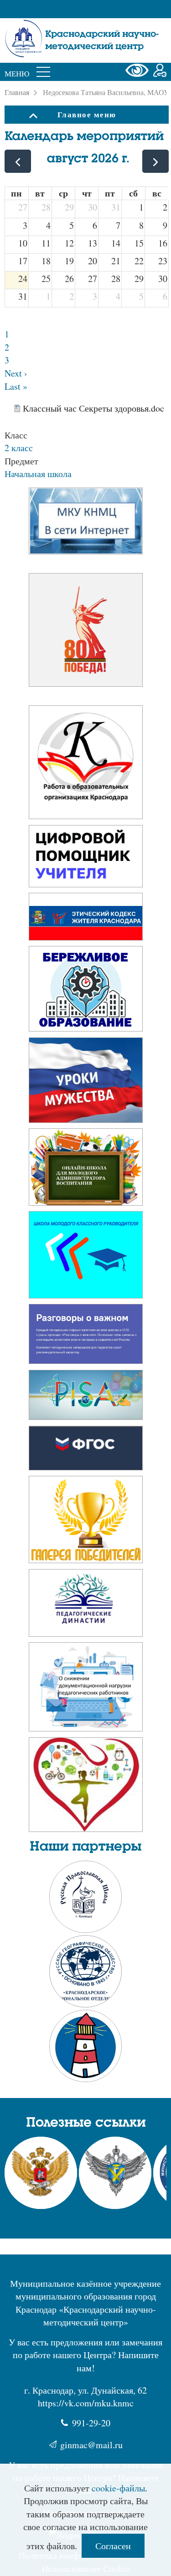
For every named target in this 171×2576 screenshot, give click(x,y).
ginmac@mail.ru (91, 2445)
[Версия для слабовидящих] (139, 72)
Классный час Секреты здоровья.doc (93, 408)
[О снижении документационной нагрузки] (86, 1690)
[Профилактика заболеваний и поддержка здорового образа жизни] (86, 1788)
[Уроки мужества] (86, 1083)
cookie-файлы (118, 2488)
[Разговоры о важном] (86, 919)
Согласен (113, 2546)
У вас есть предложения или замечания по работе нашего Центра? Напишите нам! (85, 2355)
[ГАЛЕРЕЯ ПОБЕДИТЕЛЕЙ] (86, 1522)
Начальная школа (38, 474)
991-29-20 (91, 2423)
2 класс (19, 448)
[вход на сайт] (160, 72)
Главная (17, 92)
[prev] (18, 161)
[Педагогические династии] (86, 1606)
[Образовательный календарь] (86, 633)
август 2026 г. (88, 159)
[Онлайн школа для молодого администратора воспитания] (86, 1170)
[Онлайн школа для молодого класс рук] (86, 1258)
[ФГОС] (86, 1398)
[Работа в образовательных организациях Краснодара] (86, 765)
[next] (155, 161)
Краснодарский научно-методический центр (102, 40)
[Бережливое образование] (86, 992)
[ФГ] (86, 1451)
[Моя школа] (86, 859)
